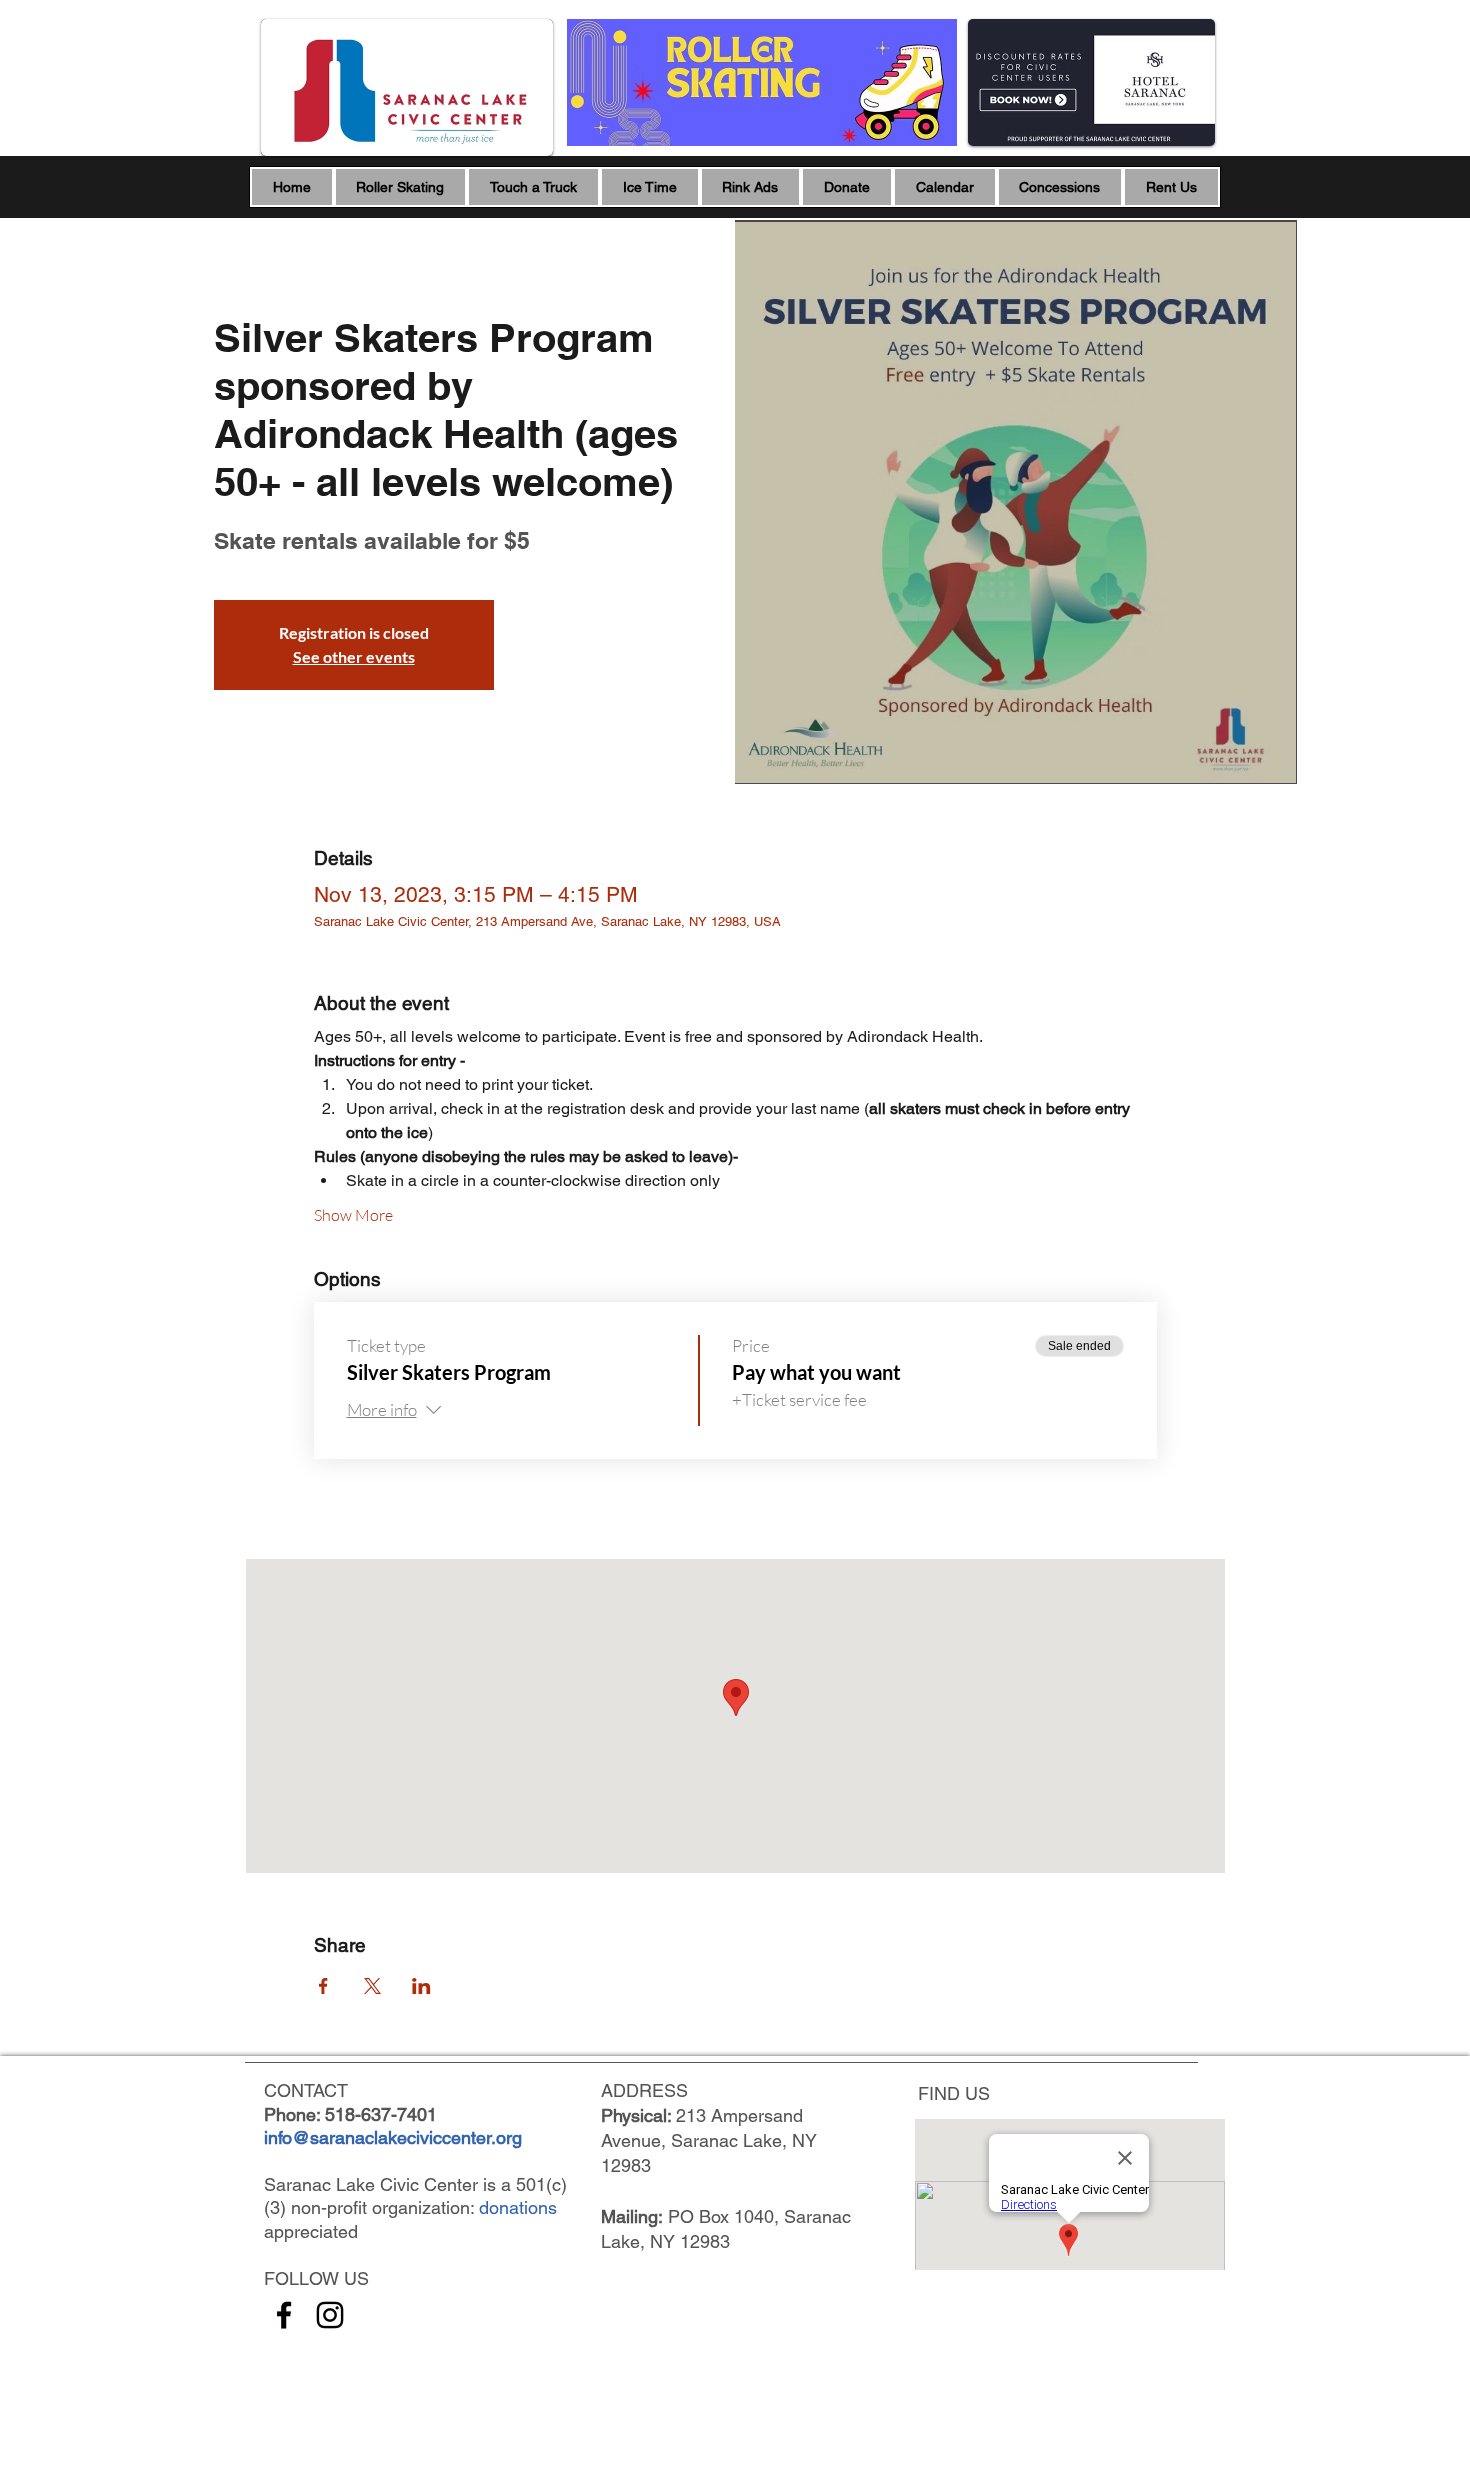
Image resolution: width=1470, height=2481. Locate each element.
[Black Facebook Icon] (284, 2315)
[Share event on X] (372, 1986)
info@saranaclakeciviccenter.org (393, 2137)
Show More (353, 1215)
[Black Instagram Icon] (330, 2315)
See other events (354, 656)
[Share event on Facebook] (323, 1986)
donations (518, 2207)
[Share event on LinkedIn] (421, 1986)
